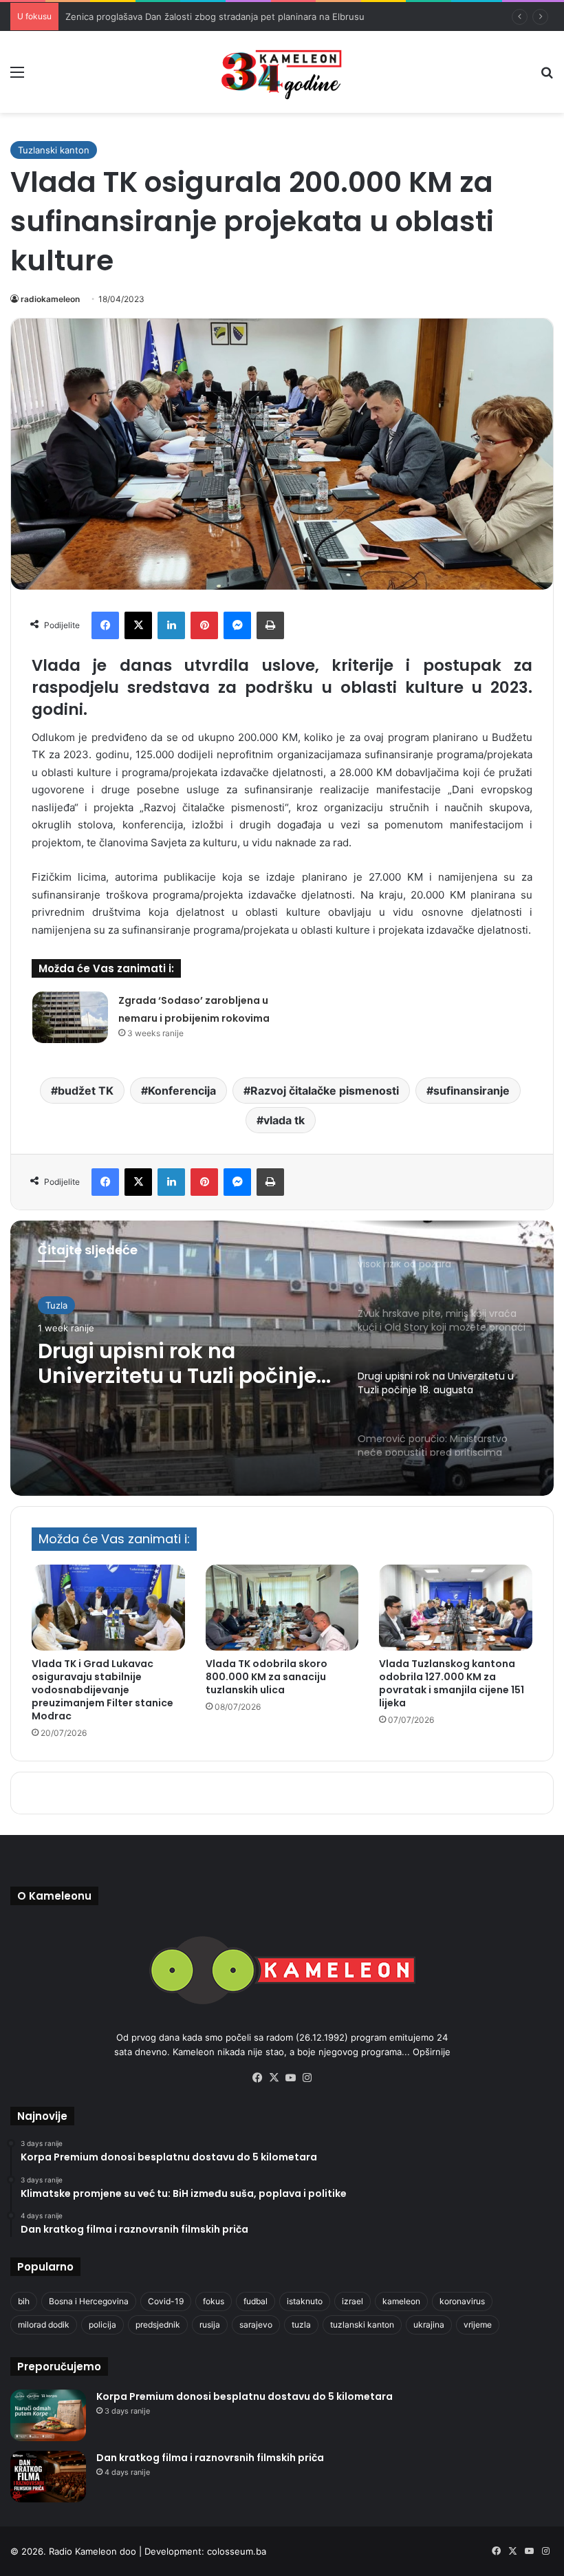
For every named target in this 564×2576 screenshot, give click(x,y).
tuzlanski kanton (362, 2325)
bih (24, 2301)
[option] (282, 1358)
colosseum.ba (237, 2551)
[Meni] (17, 77)
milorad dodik (44, 2325)
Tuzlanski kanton (54, 150)
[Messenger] (237, 625)
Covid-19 (166, 2301)
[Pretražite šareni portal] (547, 77)
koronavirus (462, 2301)
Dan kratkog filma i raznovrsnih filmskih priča (210, 2458)
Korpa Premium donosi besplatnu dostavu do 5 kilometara (245, 2396)
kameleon (401, 2301)
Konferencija (182, 1091)
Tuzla (56, 1311)
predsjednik (158, 2325)
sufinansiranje (471, 1091)
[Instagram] (307, 2078)
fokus (214, 2301)
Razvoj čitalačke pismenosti (325, 1091)
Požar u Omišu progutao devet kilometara (154, 17)
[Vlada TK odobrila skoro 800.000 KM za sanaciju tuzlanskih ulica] (282, 1608)
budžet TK (86, 1091)
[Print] (270, 625)
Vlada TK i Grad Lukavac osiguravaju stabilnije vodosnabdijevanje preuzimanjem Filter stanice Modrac (102, 1690)
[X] (138, 625)
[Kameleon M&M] (282, 72)
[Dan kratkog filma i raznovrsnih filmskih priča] (48, 2477)
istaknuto (305, 2301)
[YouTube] (290, 2078)
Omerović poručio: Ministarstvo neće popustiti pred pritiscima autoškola (182, 1383)
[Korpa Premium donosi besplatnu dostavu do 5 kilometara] (48, 2415)
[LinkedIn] (171, 625)
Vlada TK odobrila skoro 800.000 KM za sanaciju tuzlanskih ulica (267, 1677)
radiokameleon (50, 299)
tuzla (301, 2325)
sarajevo (256, 2325)
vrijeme (478, 2325)
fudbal (256, 2301)
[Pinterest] (204, 625)
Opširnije (432, 2052)
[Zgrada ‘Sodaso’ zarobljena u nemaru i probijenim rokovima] (70, 1017)
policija (102, 2325)
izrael (352, 2301)
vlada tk (284, 1120)
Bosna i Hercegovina (89, 2301)
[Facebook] (105, 625)
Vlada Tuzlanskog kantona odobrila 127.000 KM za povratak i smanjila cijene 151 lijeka (452, 1683)
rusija (210, 2325)
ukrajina (429, 2325)
